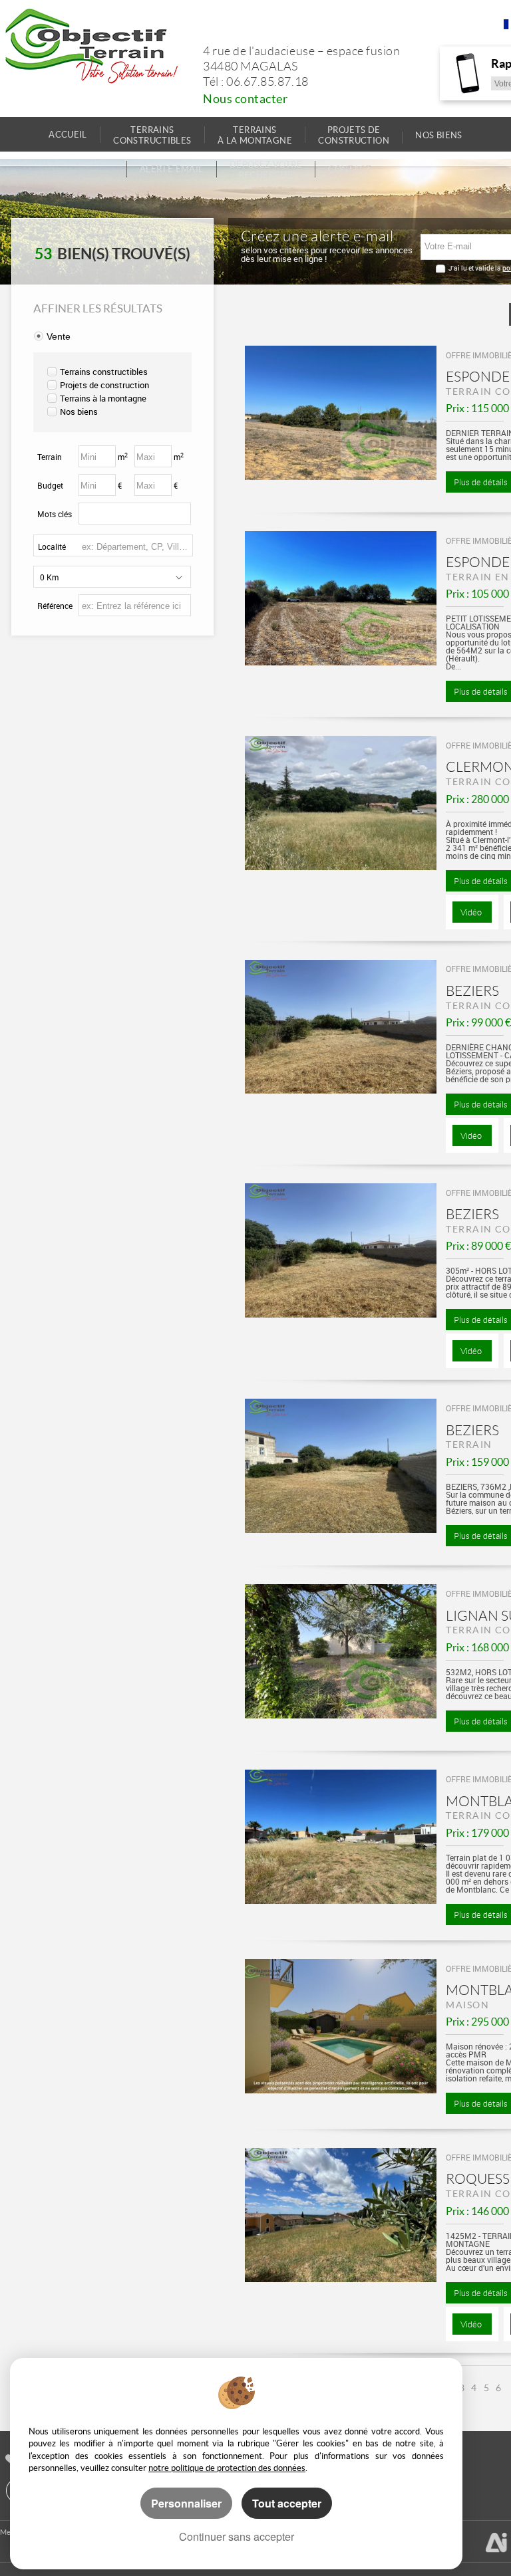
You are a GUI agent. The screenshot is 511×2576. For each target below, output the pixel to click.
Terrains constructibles (104, 372)
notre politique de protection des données (227, 2468)
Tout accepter (287, 2503)
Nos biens (438, 135)
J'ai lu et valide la (475, 268)
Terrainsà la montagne (255, 135)
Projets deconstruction (354, 135)
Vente (59, 336)
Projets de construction (104, 385)
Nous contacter (245, 99)
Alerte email (172, 169)
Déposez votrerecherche (266, 170)
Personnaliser (186, 2503)
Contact (350, 169)
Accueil (68, 135)
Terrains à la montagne (103, 398)
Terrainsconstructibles (152, 135)
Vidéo (471, 912)
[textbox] (135, 545)
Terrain (50, 457)
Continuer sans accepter (237, 2536)
